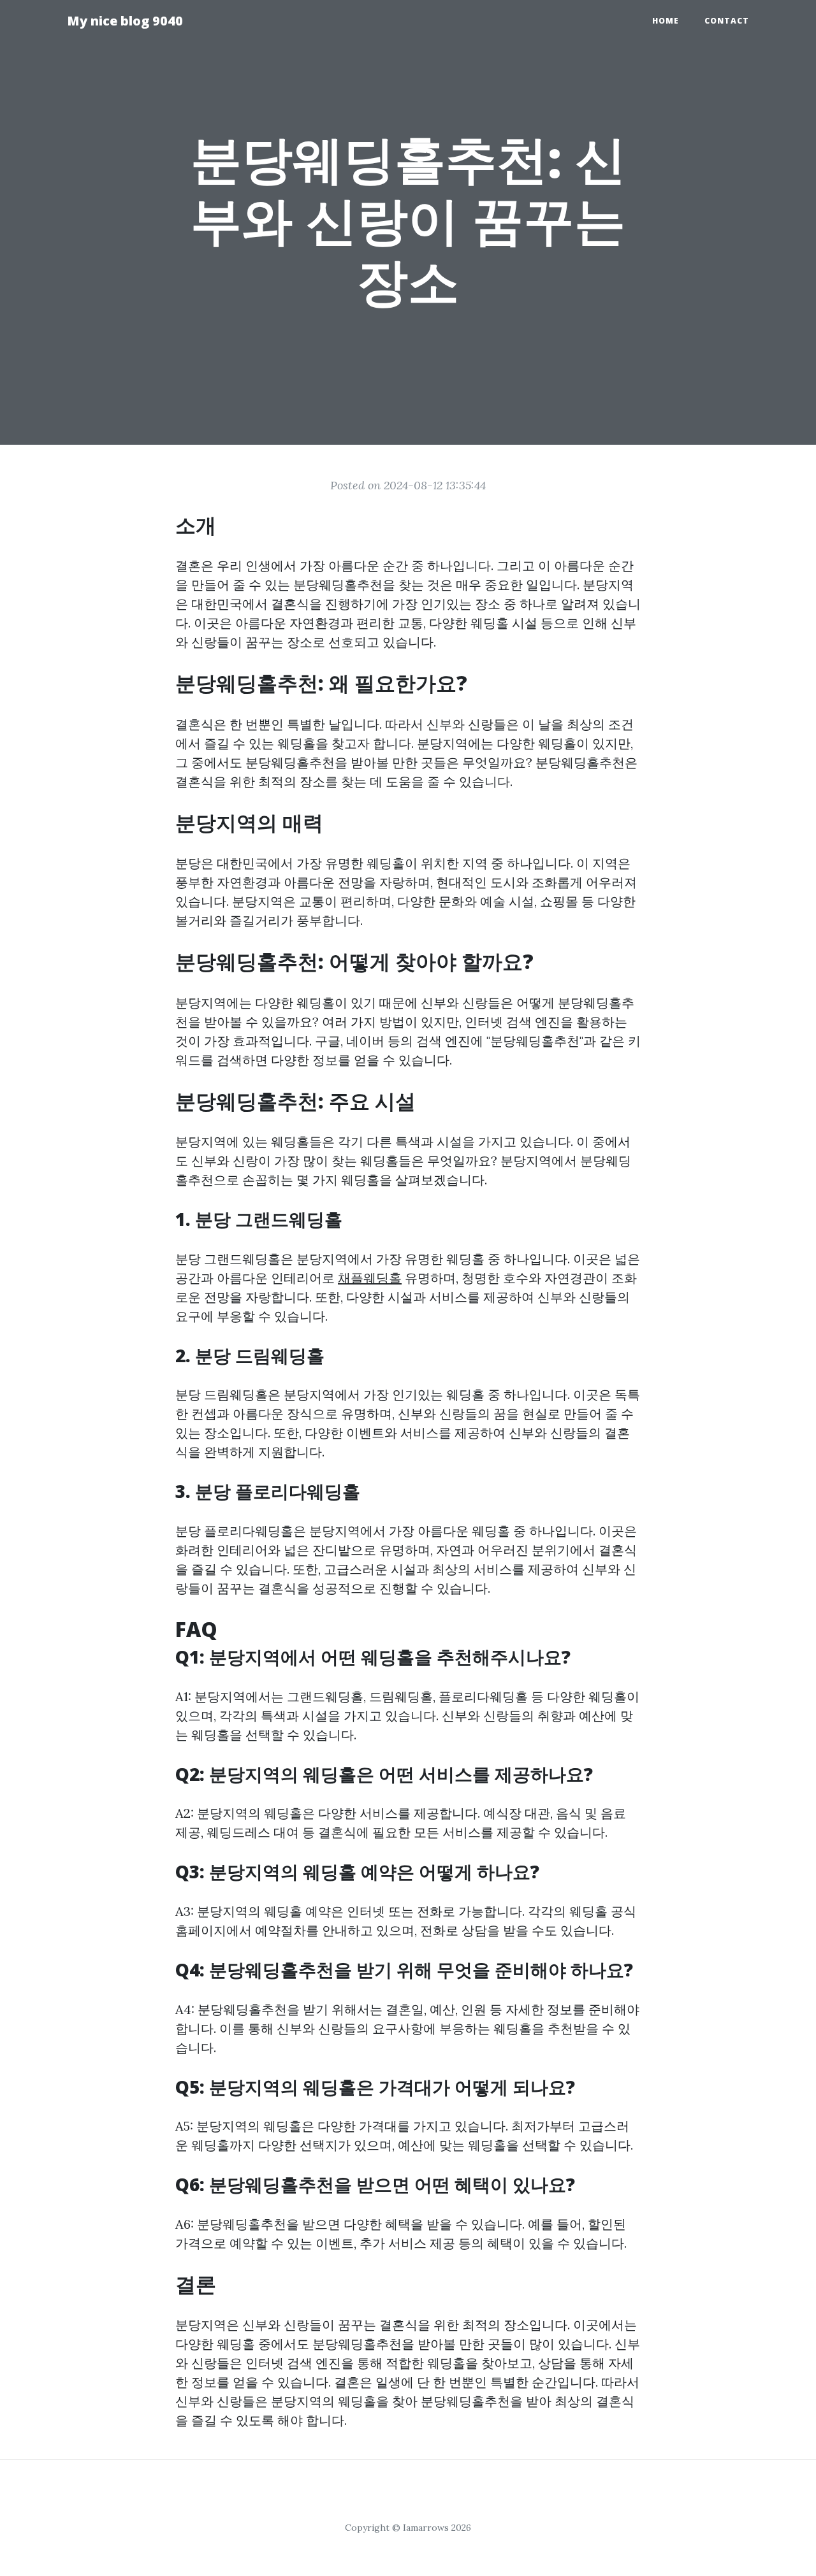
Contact (727, 21)
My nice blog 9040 (125, 21)
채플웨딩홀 (370, 1278)
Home (666, 21)
